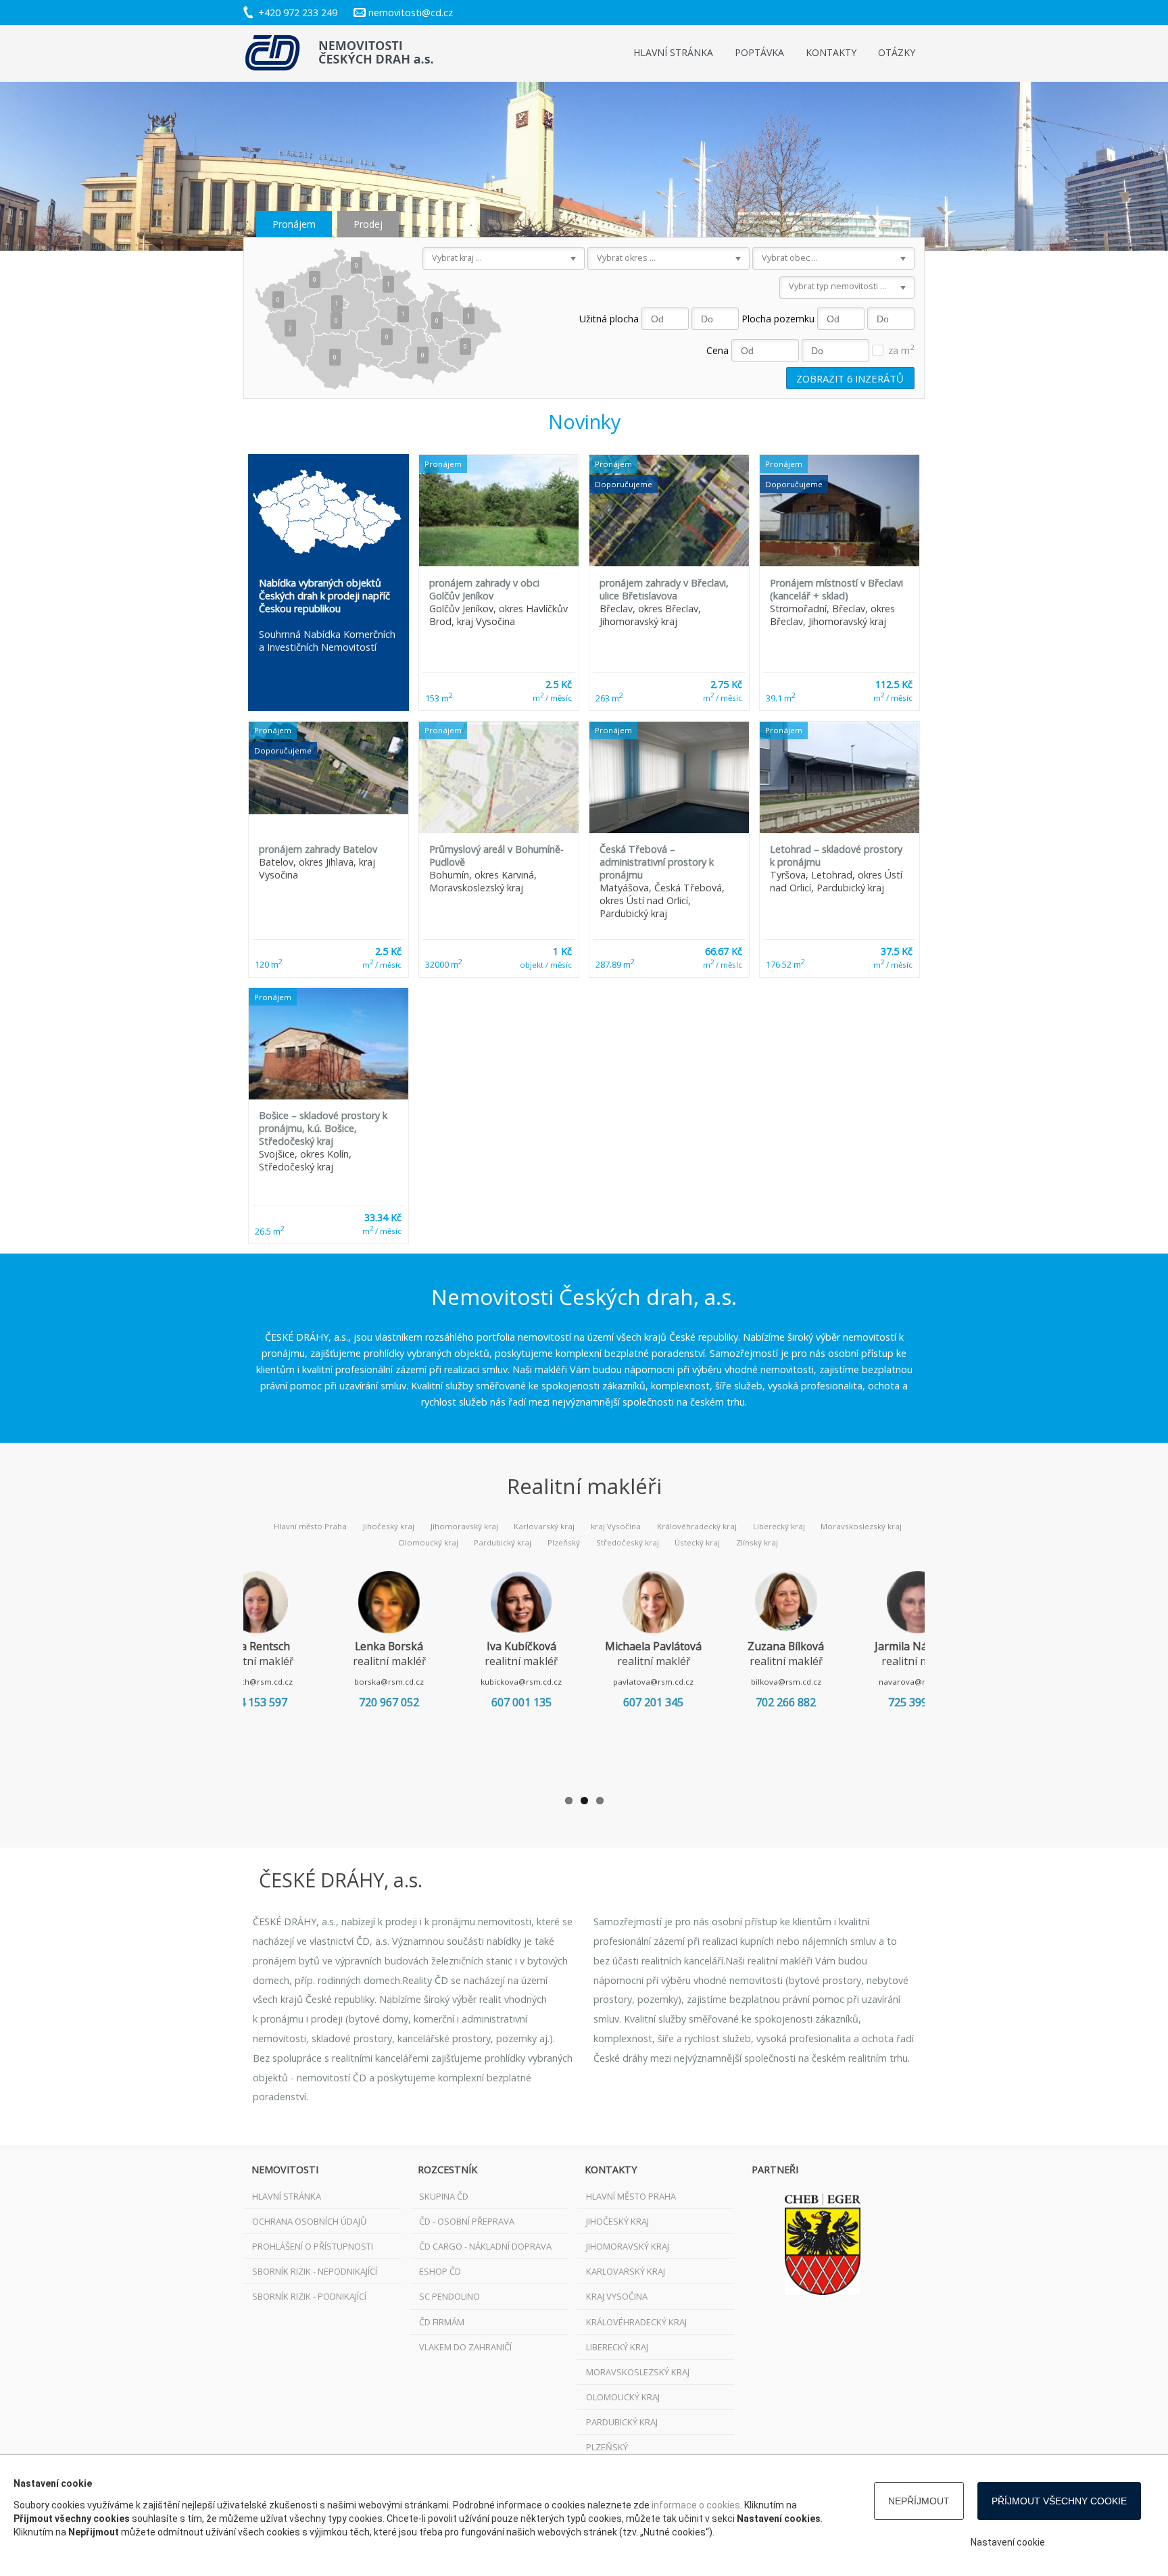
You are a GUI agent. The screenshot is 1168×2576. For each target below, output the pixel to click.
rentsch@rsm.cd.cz (257, 1682)
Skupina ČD (444, 2196)
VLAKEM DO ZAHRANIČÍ (465, 2347)
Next (945, 1675)
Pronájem (294, 224)
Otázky (897, 52)
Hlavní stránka (673, 52)
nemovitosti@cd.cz (411, 13)
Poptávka (759, 52)
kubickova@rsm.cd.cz (521, 1682)
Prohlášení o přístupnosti (313, 2246)
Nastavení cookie (1008, 2542)
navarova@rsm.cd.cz (918, 1682)
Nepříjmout (919, 2501)
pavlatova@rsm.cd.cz (653, 1682)
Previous (223, 1675)
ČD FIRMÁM (442, 2322)
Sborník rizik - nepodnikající (315, 2271)
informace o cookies (696, 2505)
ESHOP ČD (440, 2271)
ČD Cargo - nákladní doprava (485, 2246)
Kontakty (831, 52)
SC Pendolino (449, 2296)
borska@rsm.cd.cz (389, 1682)
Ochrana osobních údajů (309, 2221)
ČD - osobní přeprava (467, 2221)
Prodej (368, 224)
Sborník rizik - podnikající (309, 2296)
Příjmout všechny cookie (1059, 2501)
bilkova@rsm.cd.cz (786, 1682)
